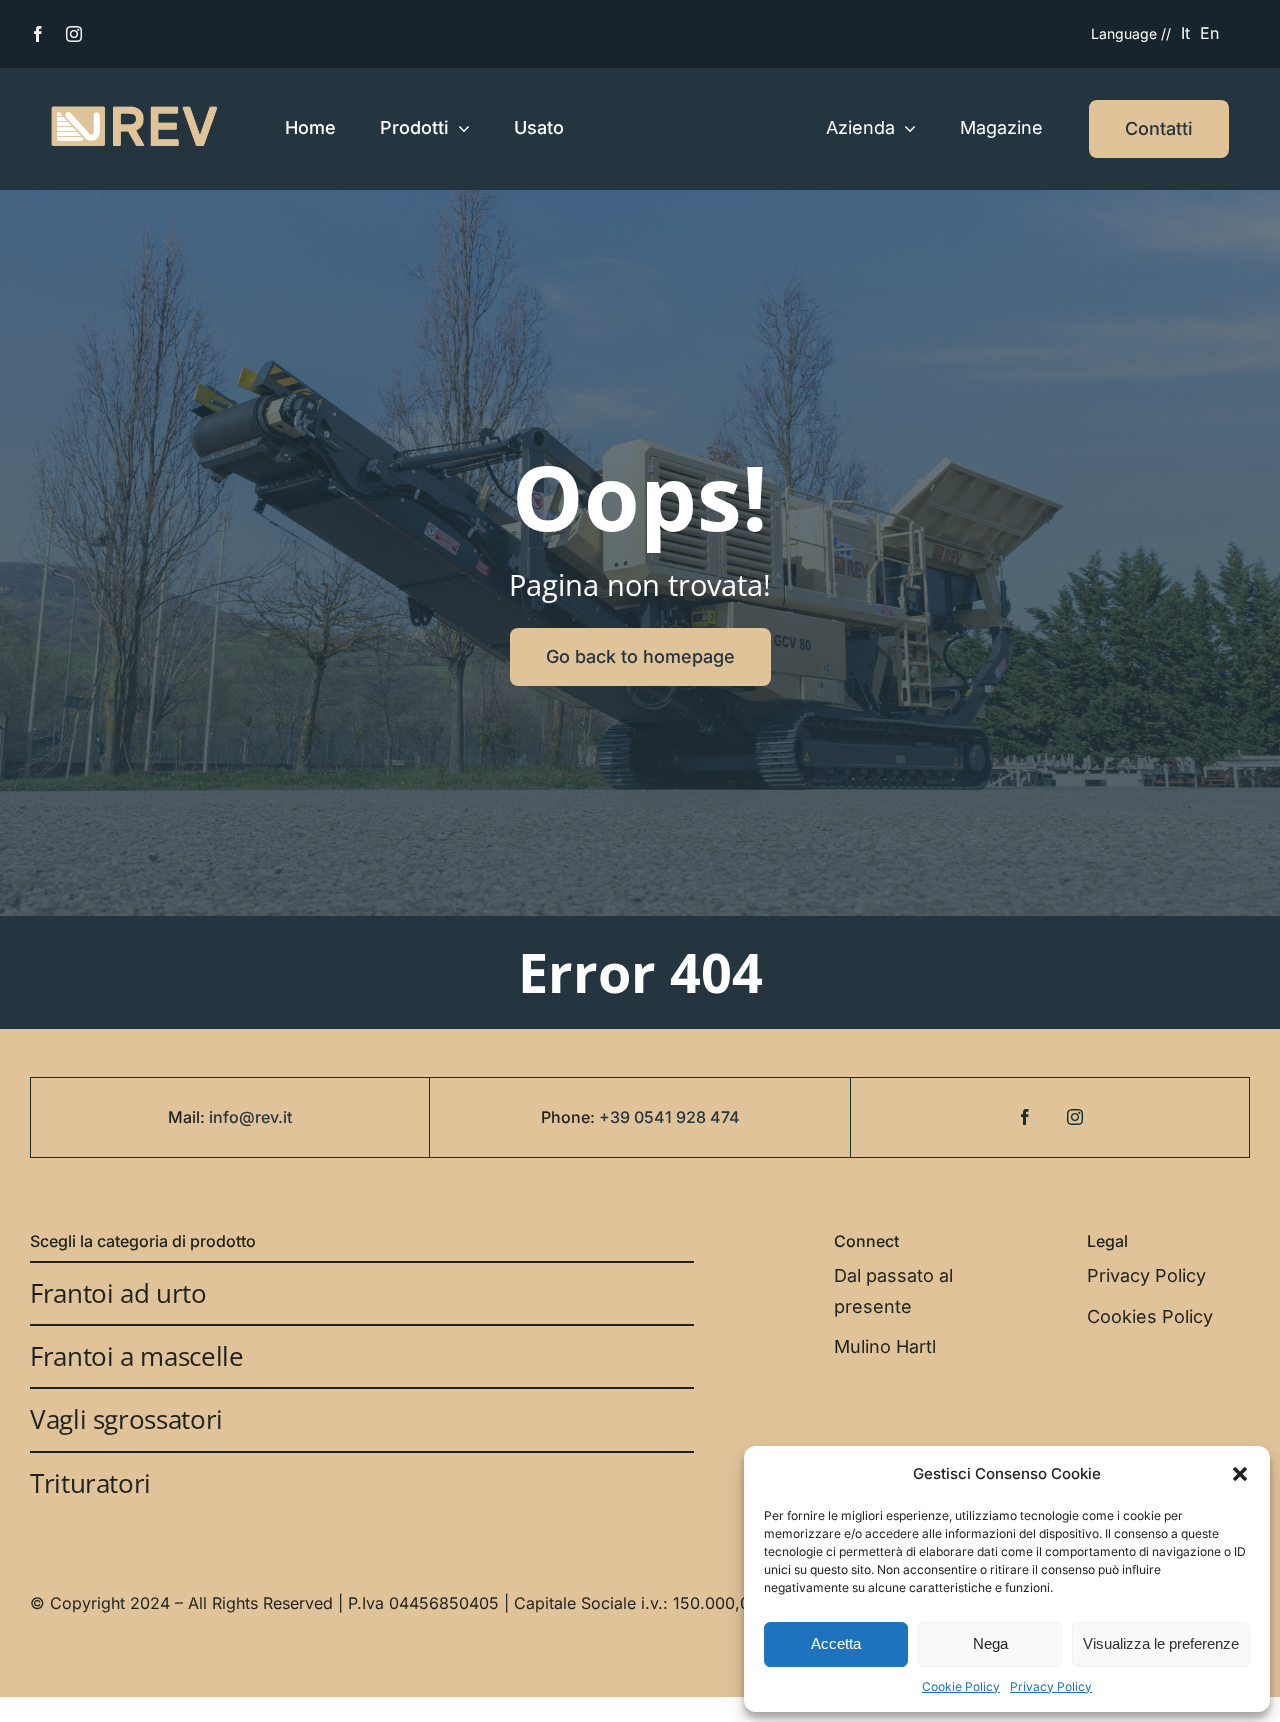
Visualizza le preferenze (1161, 1643)
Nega (990, 1643)
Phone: (570, 1117)
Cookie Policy (961, 1686)
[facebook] (38, 34)
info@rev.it (250, 1117)
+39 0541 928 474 (669, 1117)
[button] (1240, 1474)
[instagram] (74, 34)
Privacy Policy (1051, 1686)
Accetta (836, 1643)
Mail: (188, 1117)
